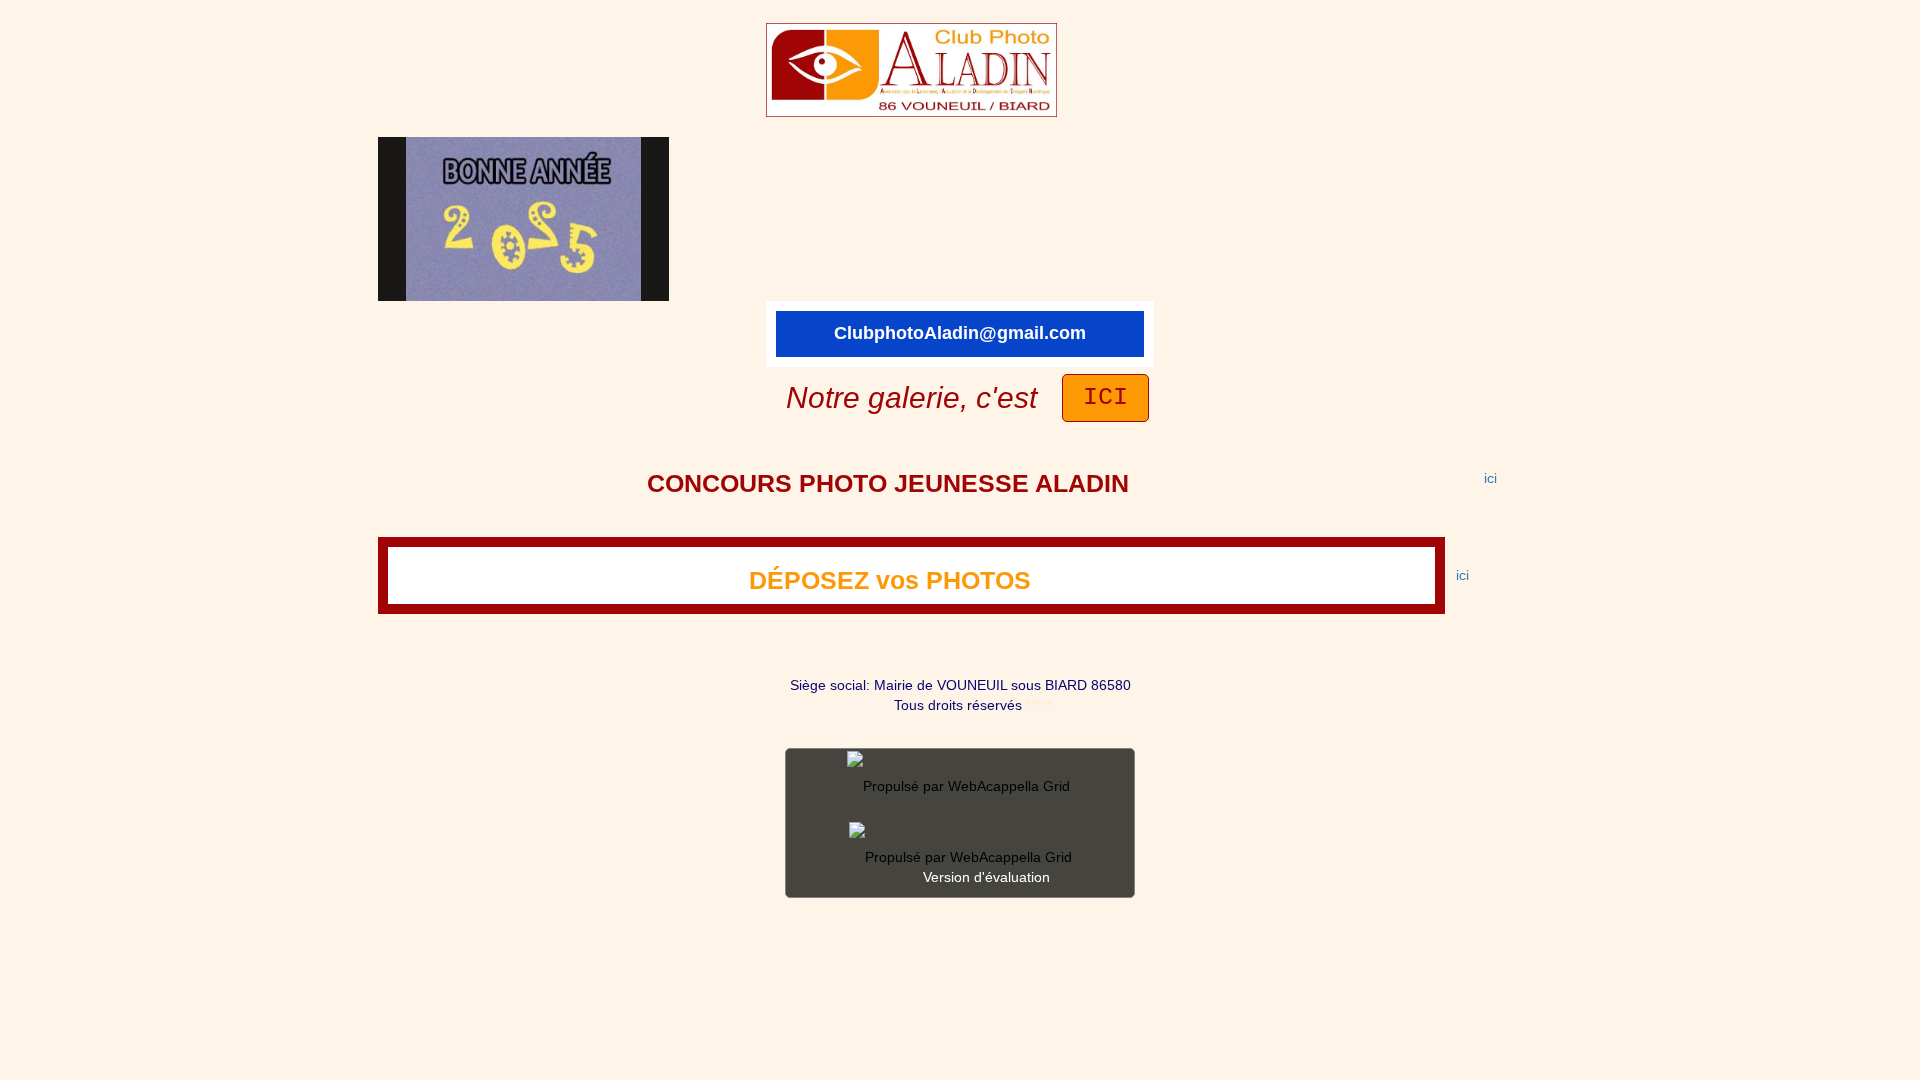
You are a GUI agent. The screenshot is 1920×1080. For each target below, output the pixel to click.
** (1029, 705)
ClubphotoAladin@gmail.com (960, 333)
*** (1043, 705)
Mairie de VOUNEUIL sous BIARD (978, 685)
